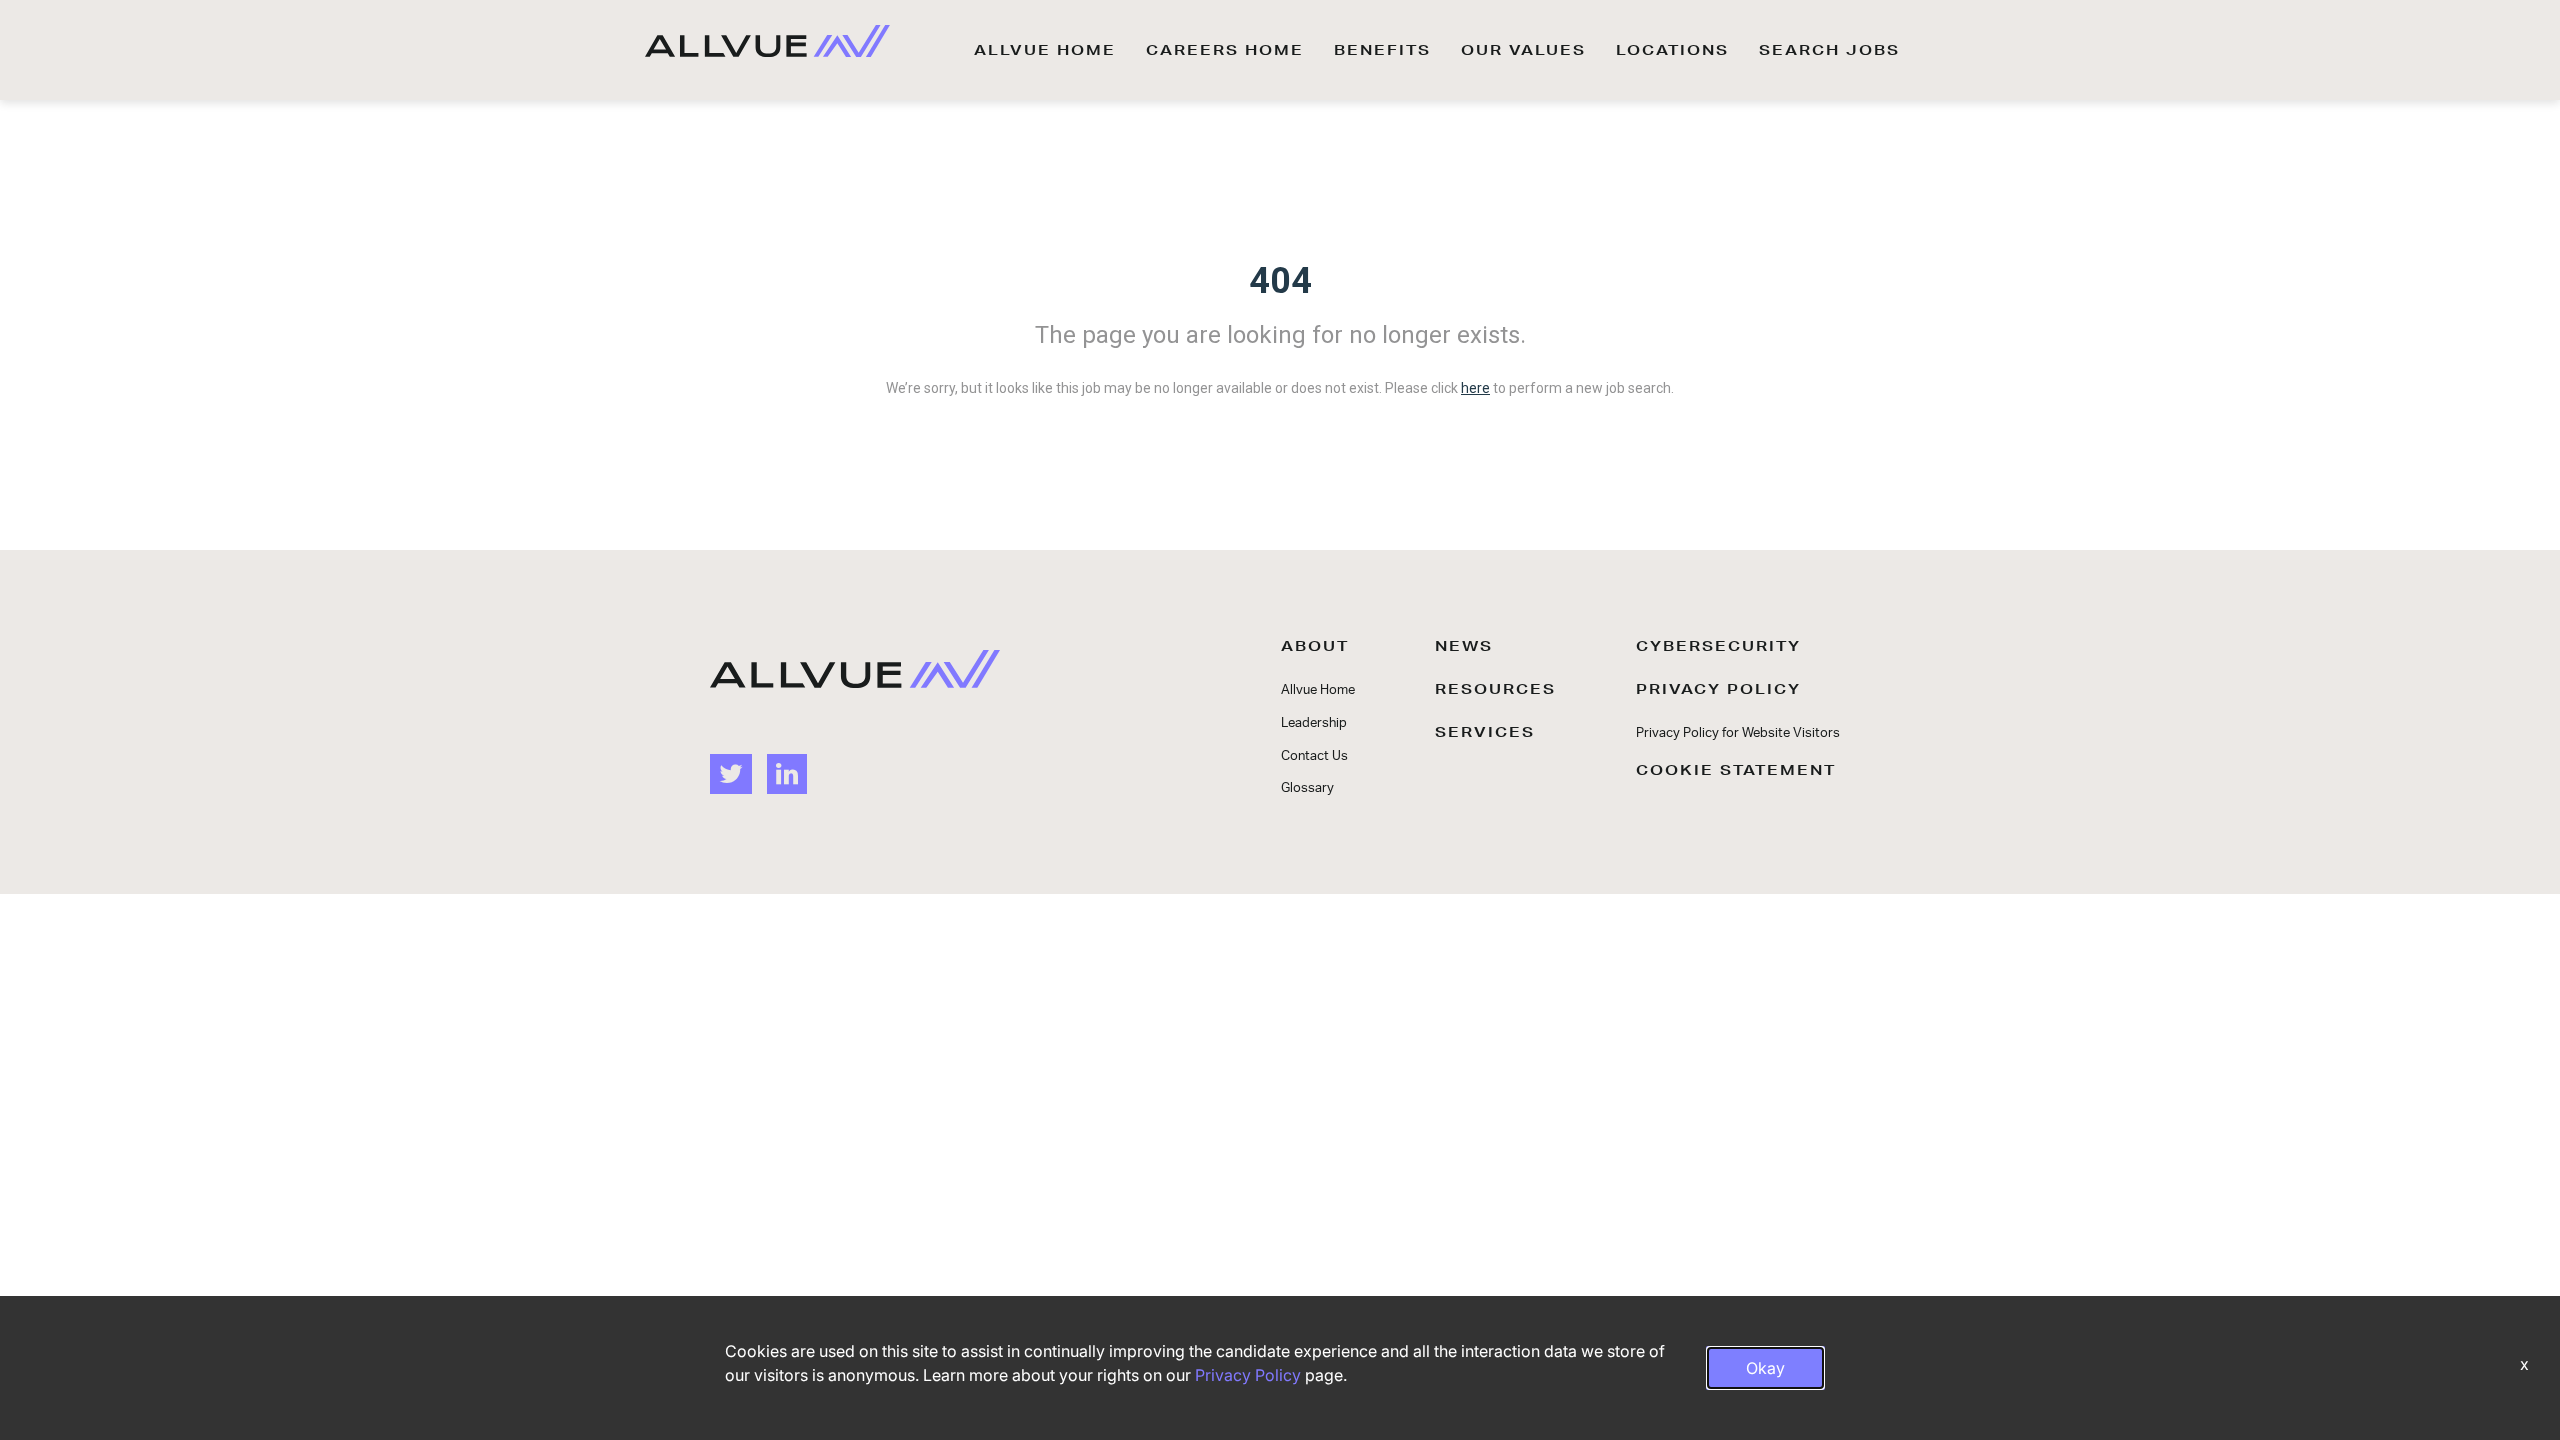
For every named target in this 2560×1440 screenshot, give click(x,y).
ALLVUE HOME (1045, 50)
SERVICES (1485, 732)
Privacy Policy (1248, 1375)
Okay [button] (1765, 1368)
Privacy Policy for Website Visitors (1738, 733)
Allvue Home (1318, 690)
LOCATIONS (1672, 50)
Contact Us (1314, 756)
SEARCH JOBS (1829, 50)
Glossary (1307, 788)
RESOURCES (1495, 689)
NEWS (1464, 646)
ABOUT (1315, 646)
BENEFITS (1382, 50)
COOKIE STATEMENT (1736, 770)
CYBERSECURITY (1718, 646)
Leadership (1314, 723)
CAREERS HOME (1225, 50)
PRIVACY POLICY (1718, 689)
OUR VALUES (1523, 50)
